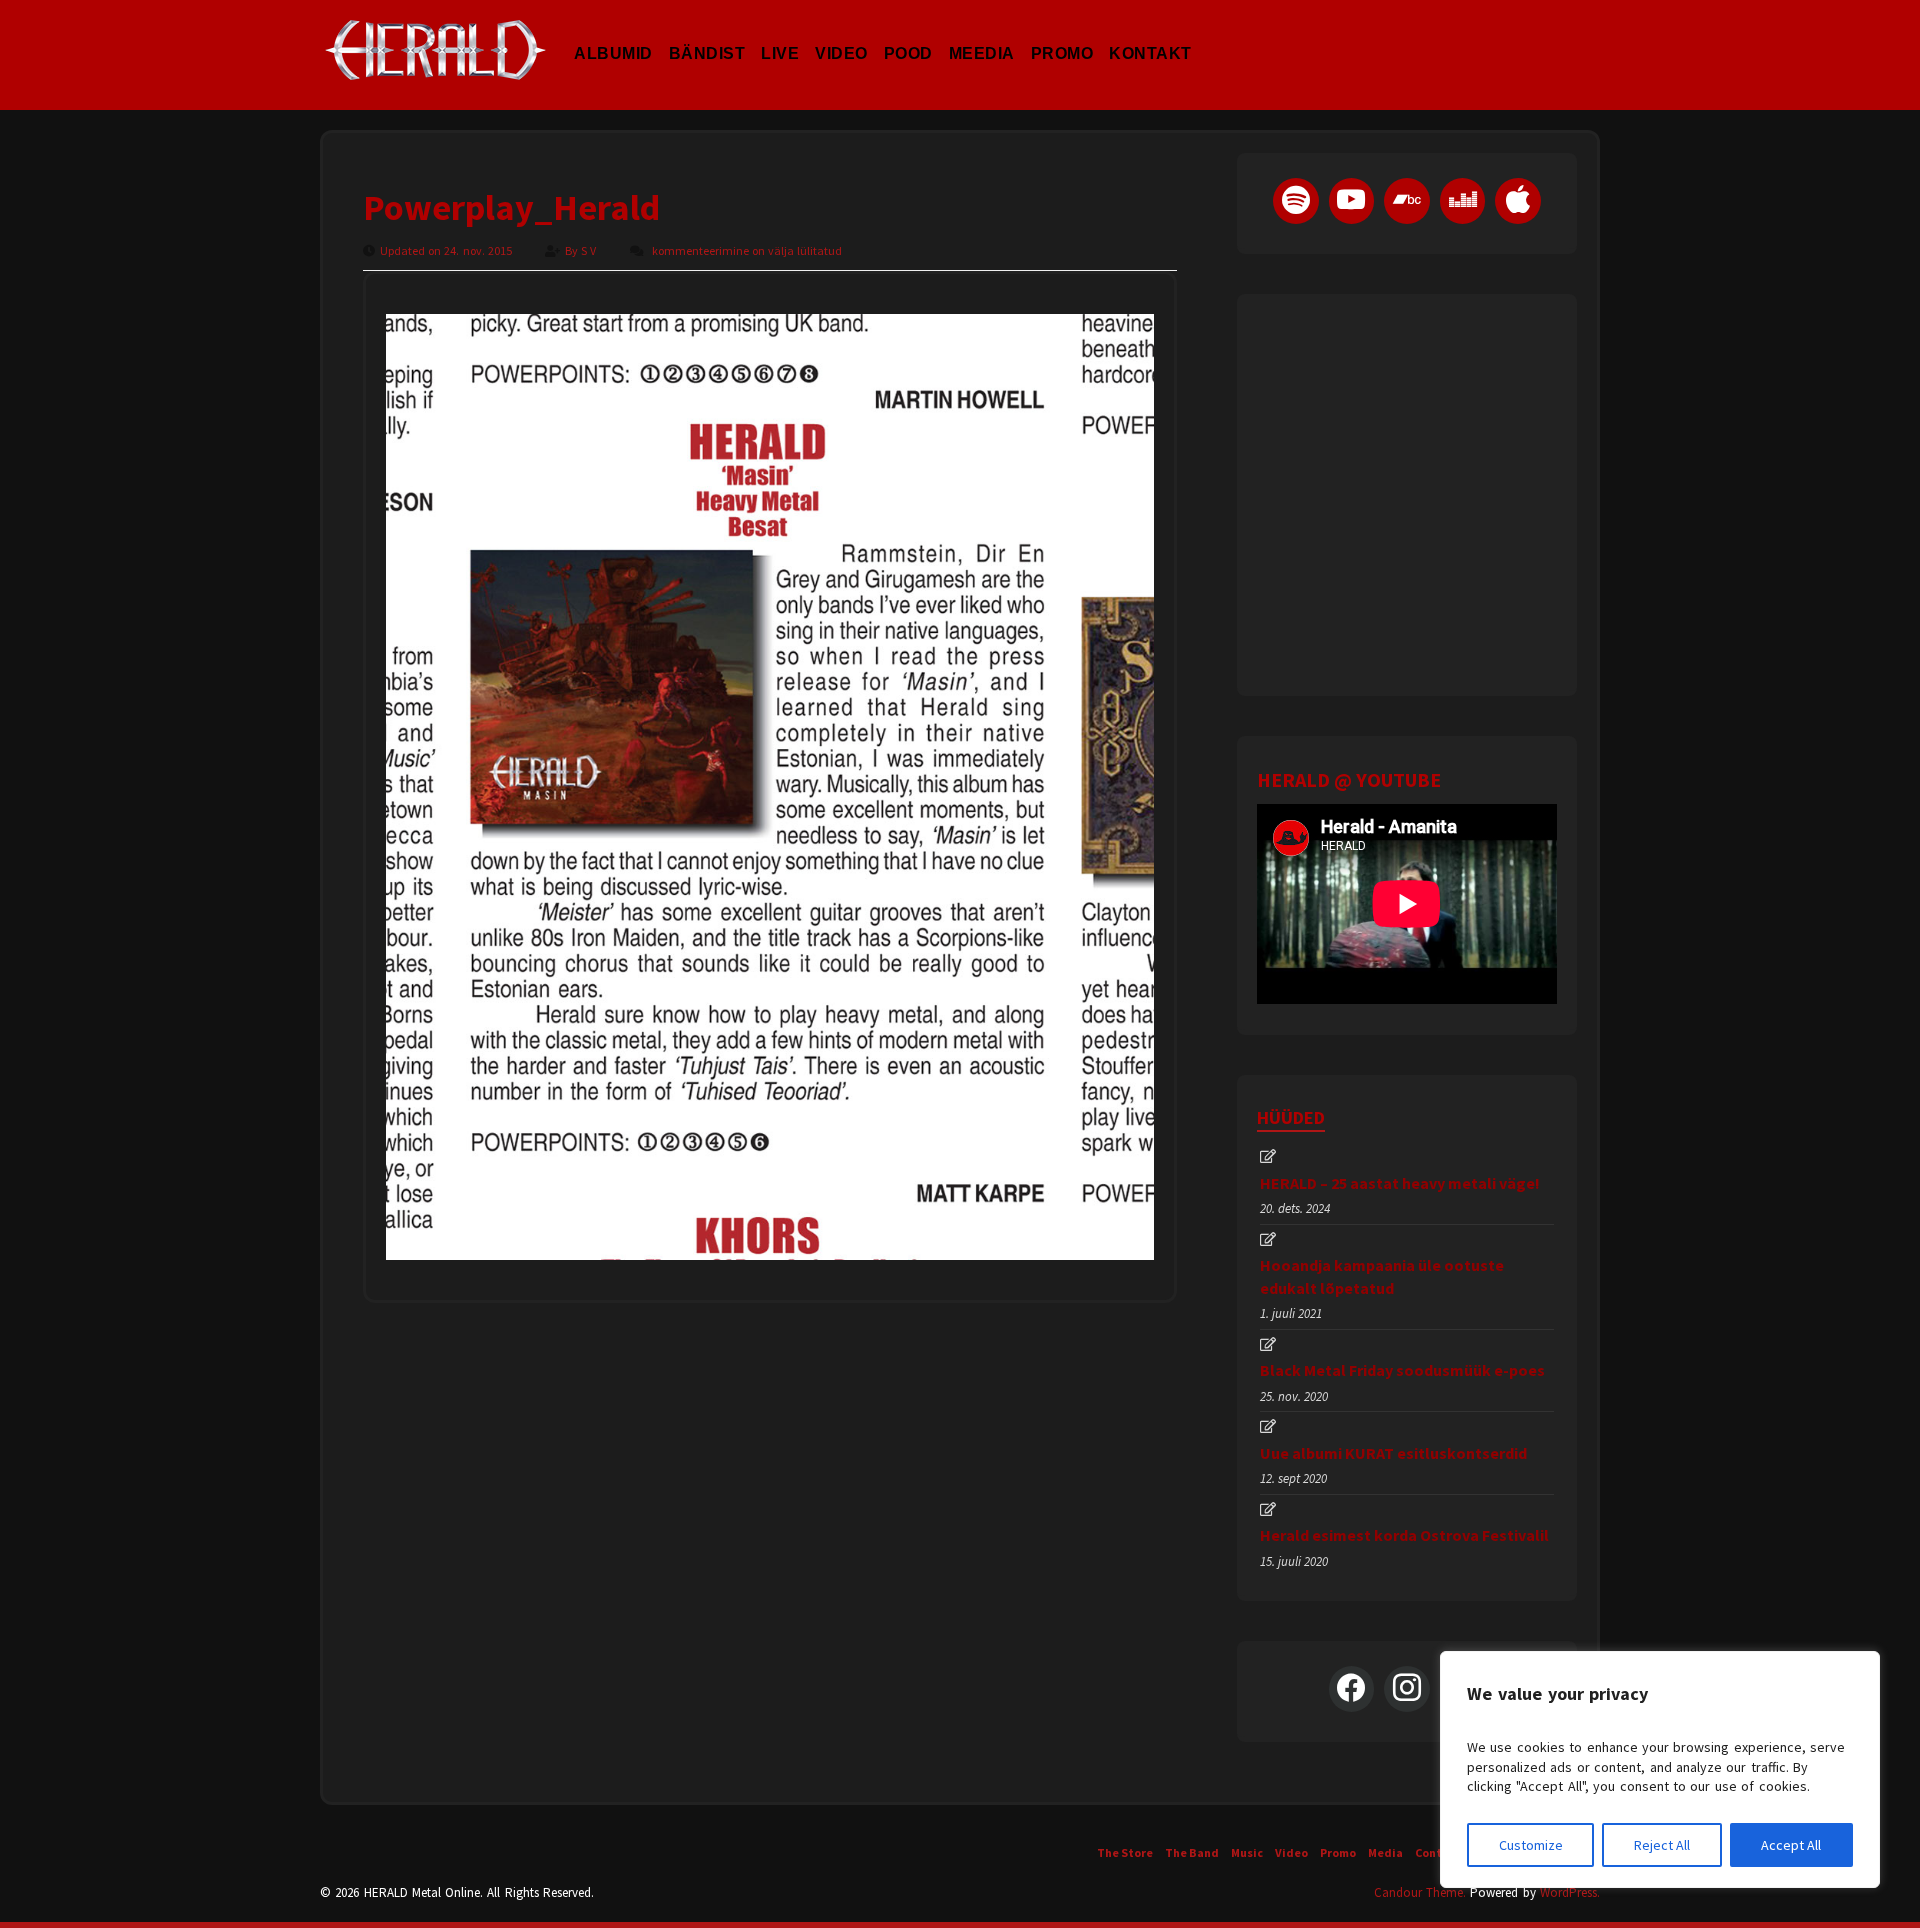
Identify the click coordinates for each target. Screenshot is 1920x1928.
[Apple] (1518, 201)
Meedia (982, 34)
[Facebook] (1352, 1689)
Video (841, 34)
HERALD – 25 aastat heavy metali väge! (1400, 1183)
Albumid (613, 34)
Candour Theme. (1420, 1892)
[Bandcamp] (1407, 201)
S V (590, 250)
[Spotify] (1296, 201)
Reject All (1662, 1845)
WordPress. (1570, 1892)
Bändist (707, 34)
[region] (1660, 1769)
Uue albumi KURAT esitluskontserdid (1393, 1453)
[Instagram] (1407, 1689)
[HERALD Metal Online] (435, 67)
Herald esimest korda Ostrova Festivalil (1404, 1535)
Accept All (1791, 1845)
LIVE (780, 34)
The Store (1125, 1852)
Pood (908, 34)
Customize (1531, 1845)
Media (1385, 1852)
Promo (1062, 34)
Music (1247, 1852)
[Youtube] (1352, 201)
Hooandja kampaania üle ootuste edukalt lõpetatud (1382, 1276)
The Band (1192, 1852)
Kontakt (1150, 34)
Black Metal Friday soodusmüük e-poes (1402, 1370)
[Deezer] (1463, 201)
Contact (1438, 1852)
